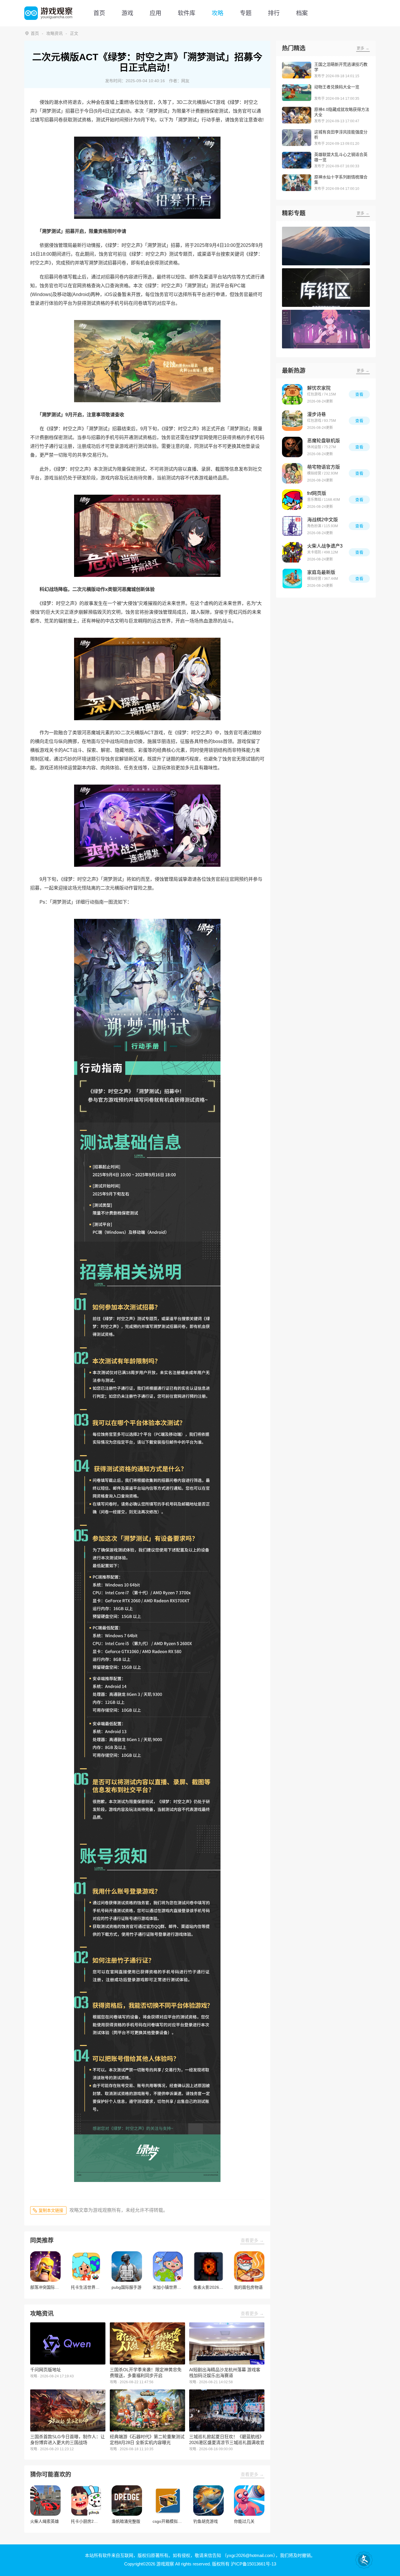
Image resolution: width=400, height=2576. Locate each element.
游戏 (127, 13)
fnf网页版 (317, 493)
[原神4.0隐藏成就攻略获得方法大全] (297, 115)
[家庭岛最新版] (292, 579)
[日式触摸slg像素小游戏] (326, 329)
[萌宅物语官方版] (292, 473)
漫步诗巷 (317, 414)
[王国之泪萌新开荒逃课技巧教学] (297, 70)
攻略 (218, 13)
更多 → (363, 48)
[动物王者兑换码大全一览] (297, 93)
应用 (155, 13)
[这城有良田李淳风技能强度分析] (297, 138)
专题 (246, 13)
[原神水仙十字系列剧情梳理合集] (297, 183)
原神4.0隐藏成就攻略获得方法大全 (342, 112)
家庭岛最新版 (321, 572)
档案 (302, 13)
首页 (99, 13)
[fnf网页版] (292, 500)
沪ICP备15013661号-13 (253, 2564)
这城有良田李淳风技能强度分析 (341, 135)
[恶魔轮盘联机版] (292, 447)
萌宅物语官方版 (324, 467)
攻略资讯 (54, 33)
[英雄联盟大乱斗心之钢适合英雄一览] (297, 160)
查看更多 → (252, 2240)
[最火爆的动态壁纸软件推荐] (326, 246)
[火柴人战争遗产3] (292, 552)
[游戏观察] (48, 13)
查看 (359, 394)
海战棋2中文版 (323, 520)
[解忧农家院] (292, 394)
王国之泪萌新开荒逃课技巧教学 (341, 67)
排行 (274, 13)
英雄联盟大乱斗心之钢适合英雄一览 (341, 157)
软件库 (187, 13)
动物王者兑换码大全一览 (337, 87)
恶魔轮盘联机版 (324, 441)
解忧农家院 (319, 388)
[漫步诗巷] (292, 421)
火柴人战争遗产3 (325, 546)
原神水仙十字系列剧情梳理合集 (341, 180)
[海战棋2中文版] (292, 526)
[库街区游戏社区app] (326, 288)
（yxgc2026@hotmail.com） (249, 2555)
